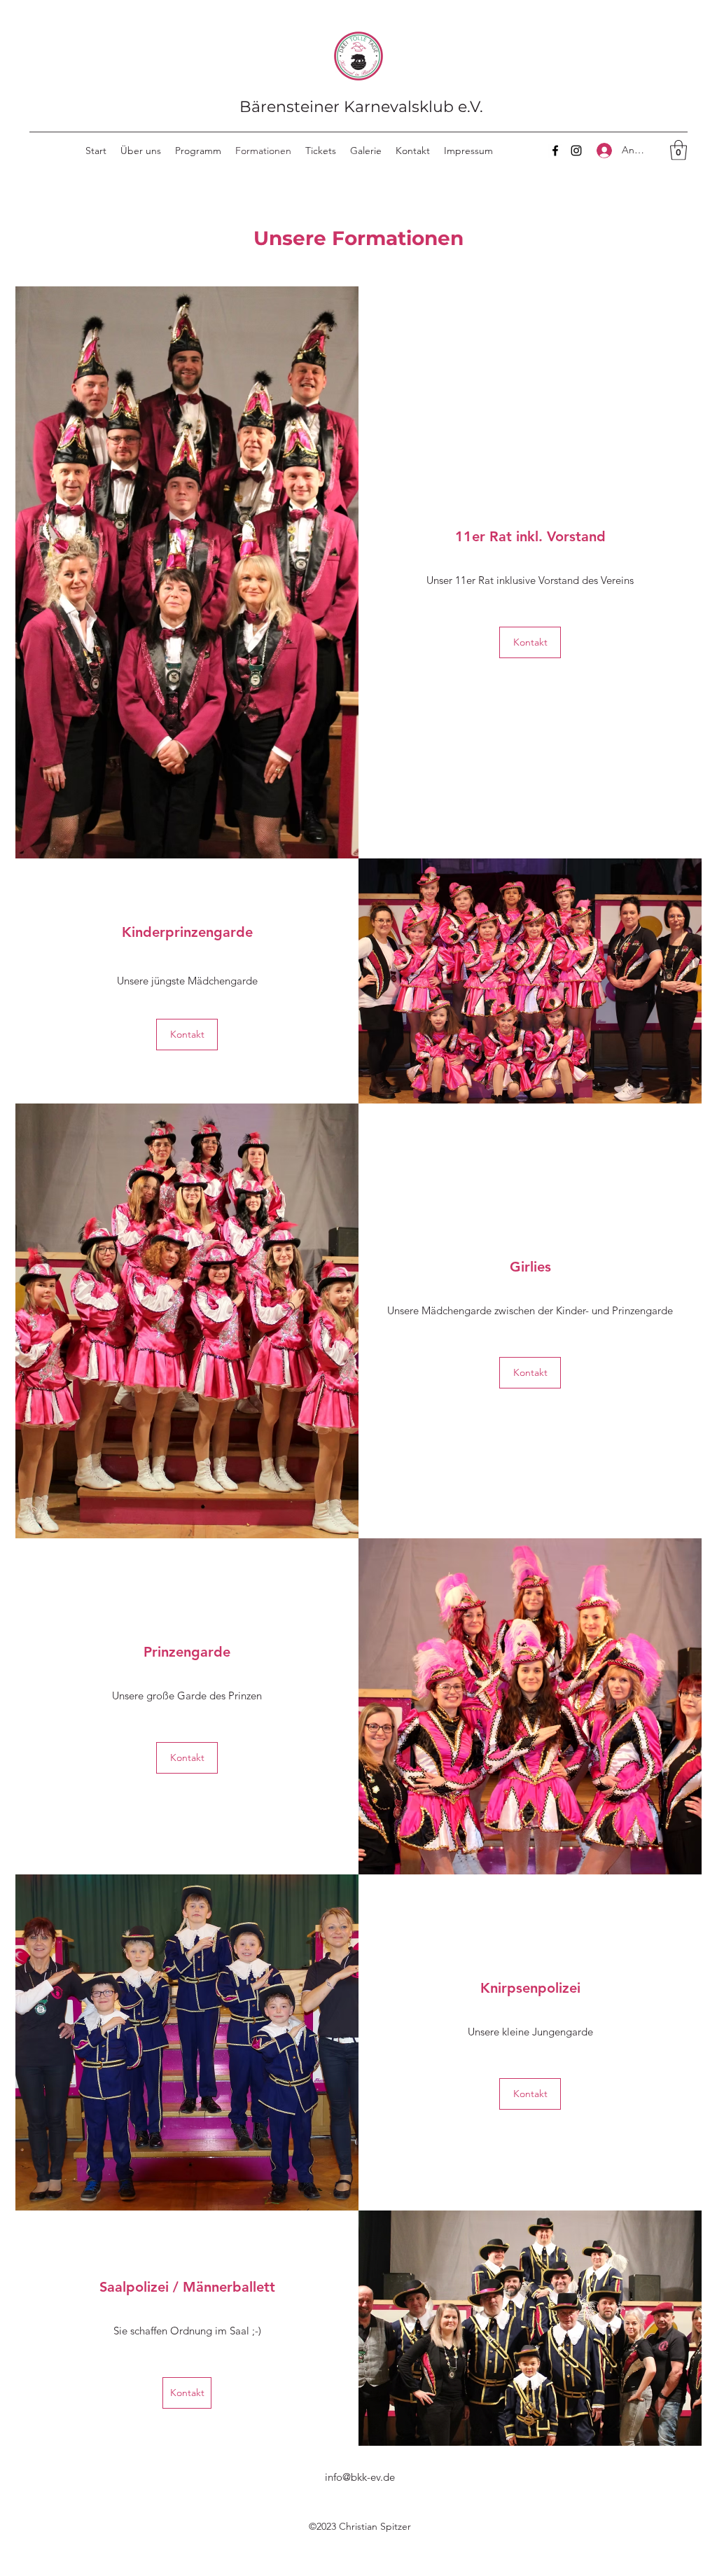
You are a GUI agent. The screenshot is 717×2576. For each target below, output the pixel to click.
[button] (678, 150)
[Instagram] (576, 151)
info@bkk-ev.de (360, 2477)
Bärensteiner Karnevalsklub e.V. (361, 107)
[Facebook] (555, 151)
